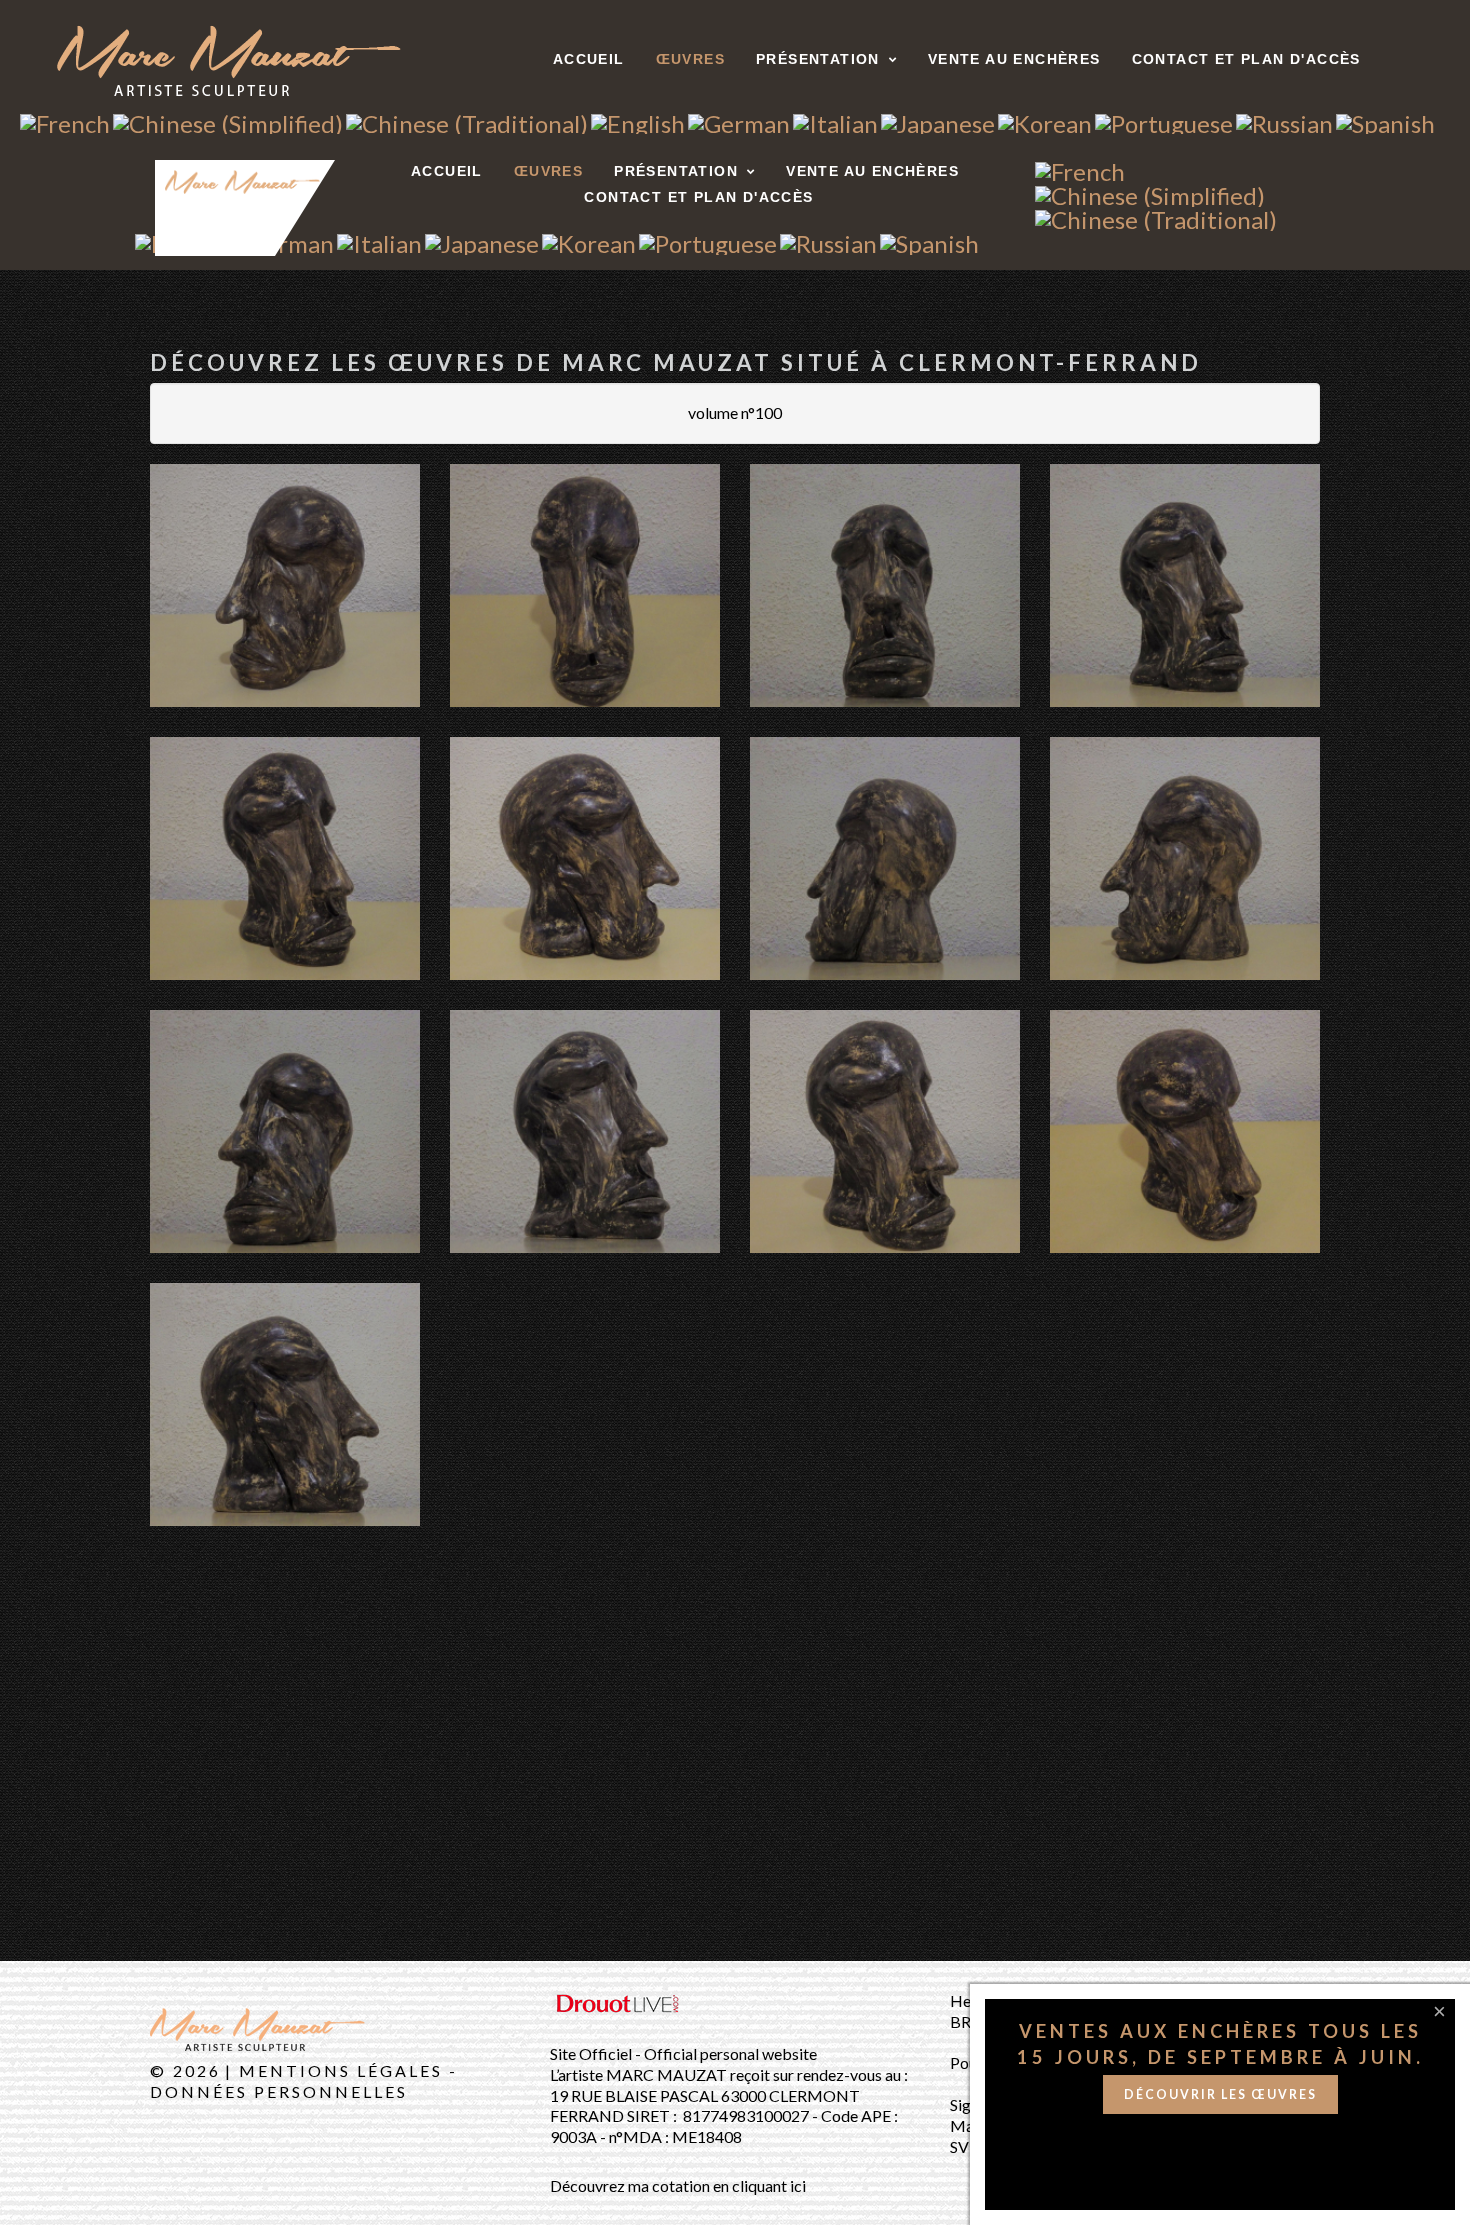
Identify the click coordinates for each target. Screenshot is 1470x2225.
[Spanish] (1385, 120)
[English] (638, 120)
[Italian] (835, 120)
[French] (65, 120)
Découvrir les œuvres (1220, 2094)
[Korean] (1045, 120)
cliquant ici (769, 2185)
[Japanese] (938, 120)
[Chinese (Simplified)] (228, 120)
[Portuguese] (1164, 120)
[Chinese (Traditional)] (467, 120)
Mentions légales (344, 2070)
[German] (739, 120)
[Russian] (1284, 120)
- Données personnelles (304, 2081)
